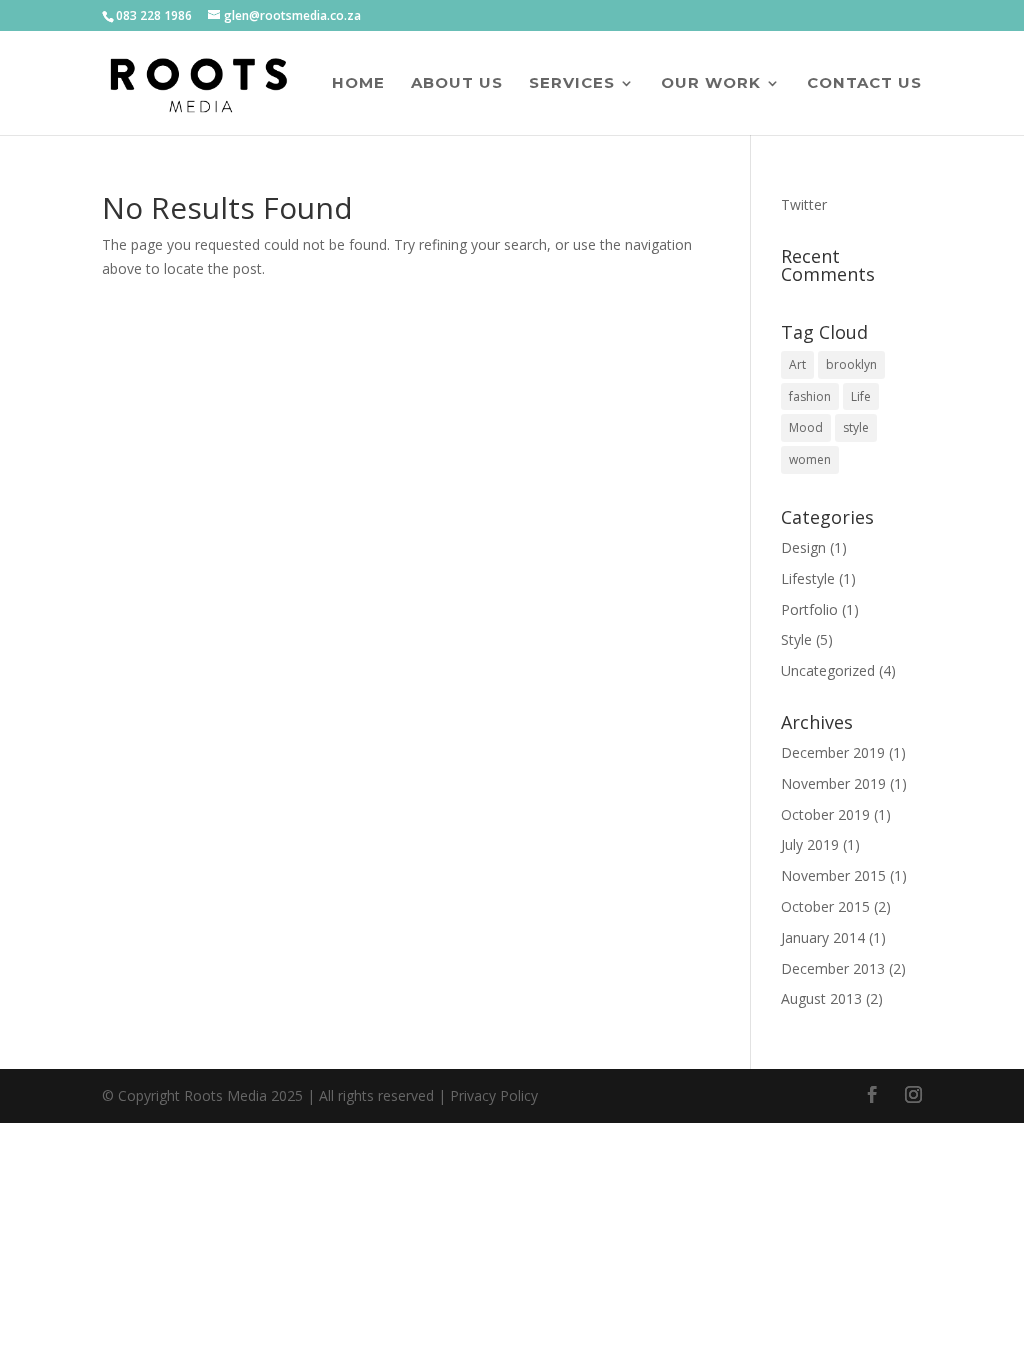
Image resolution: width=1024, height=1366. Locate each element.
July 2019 (810, 844)
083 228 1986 (154, 15)
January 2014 (823, 937)
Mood (806, 427)
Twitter (804, 204)
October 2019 (825, 814)
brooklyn (851, 364)
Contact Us (864, 84)
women (810, 459)
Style (796, 639)
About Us (457, 84)
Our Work (711, 84)
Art (797, 364)
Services (572, 84)
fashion (810, 396)
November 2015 (833, 875)
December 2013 (833, 968)
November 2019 (833, 783)
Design (803, 547)
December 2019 (833, 752)
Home (358, 84)
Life (861, 396)
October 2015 (825, 906)
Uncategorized (828, 670)
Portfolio (809, 609)
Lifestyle (808, 578)
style (856, 427)
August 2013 (821, 998)
